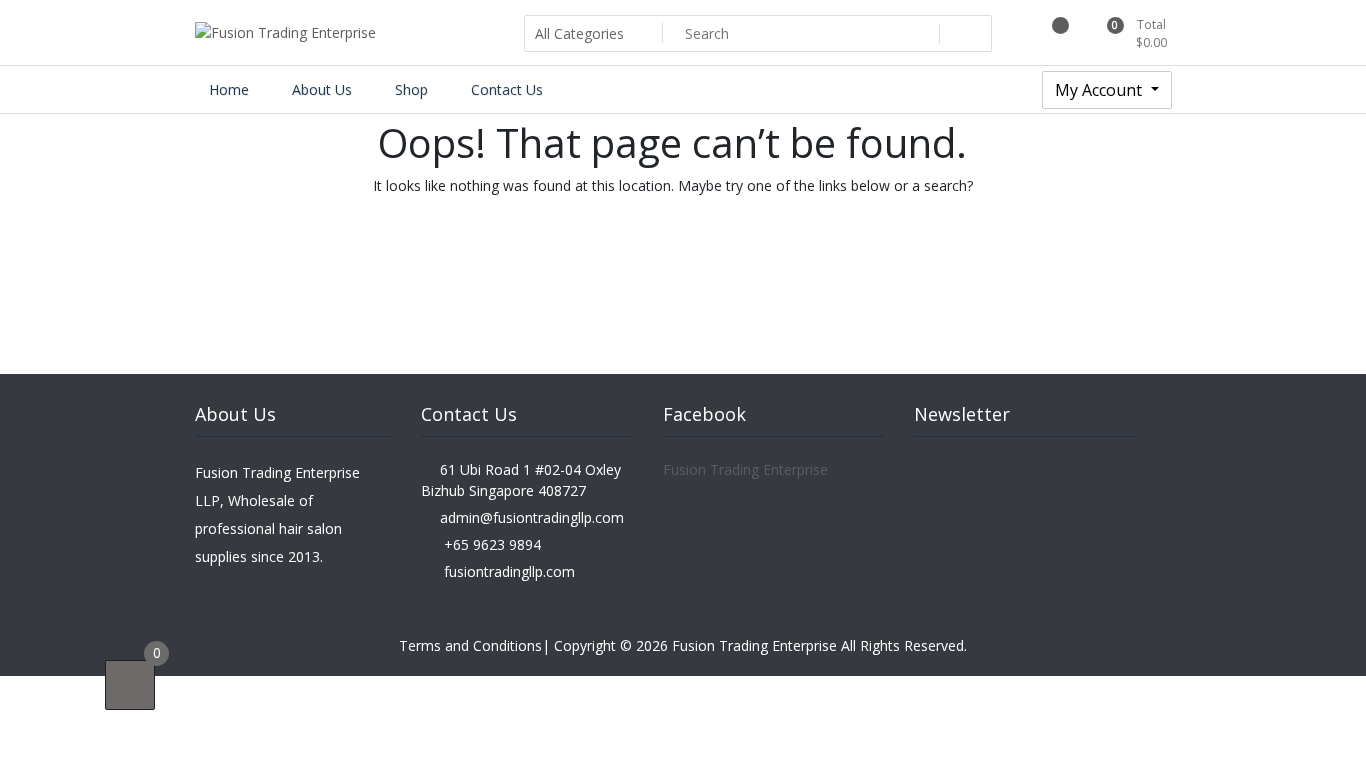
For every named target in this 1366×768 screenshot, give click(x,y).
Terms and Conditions (470, 645)
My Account (1100, 90)
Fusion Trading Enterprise (745, 469)
